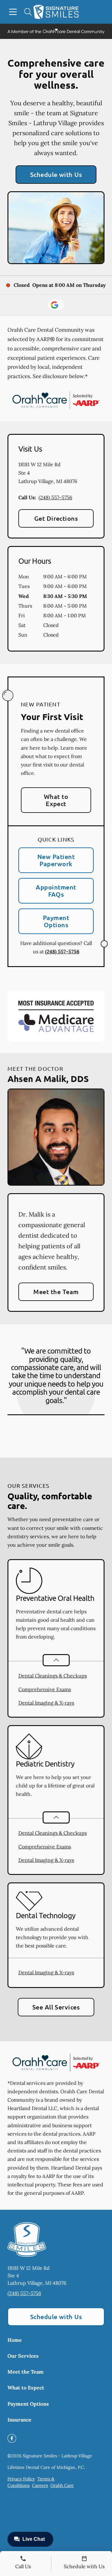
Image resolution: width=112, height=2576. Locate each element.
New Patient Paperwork (56, 860)
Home (15, 2340)
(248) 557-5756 (55, 497)
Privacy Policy (21, 2479)
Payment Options (56, 921)
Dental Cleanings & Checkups (53, 1676)
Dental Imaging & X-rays (46, 1703)
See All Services (56, 2007)
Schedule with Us (56, 174)
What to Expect (56, 800)
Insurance (19, 2420)
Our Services (23, 2356)
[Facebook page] (12, 2438)
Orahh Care (62, 2485)
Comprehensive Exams (45, 1689)
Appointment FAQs (56, 891)
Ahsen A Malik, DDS (48, 1078)
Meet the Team (56, 1292)
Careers (40, 2485)
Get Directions (56, 518)
